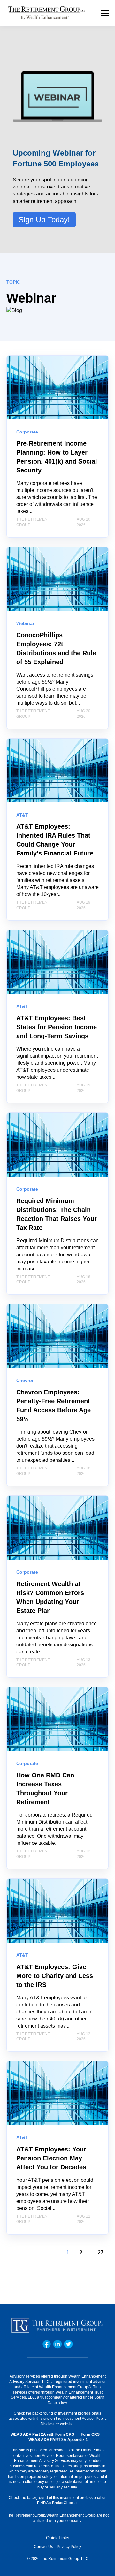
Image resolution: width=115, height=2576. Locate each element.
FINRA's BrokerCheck (56, 2503)
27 (101, 2253)
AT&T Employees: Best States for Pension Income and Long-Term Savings (57, 1027)
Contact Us (43, 2547)
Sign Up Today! (44, 220)
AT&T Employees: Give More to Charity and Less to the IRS (55, 1976)
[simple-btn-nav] (105, 13)
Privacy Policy (69, 2547)
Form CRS (90, 2434)
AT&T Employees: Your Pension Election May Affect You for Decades (51, 2158)
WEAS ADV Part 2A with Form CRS (42, 2434)
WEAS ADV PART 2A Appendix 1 (58, 2440)
